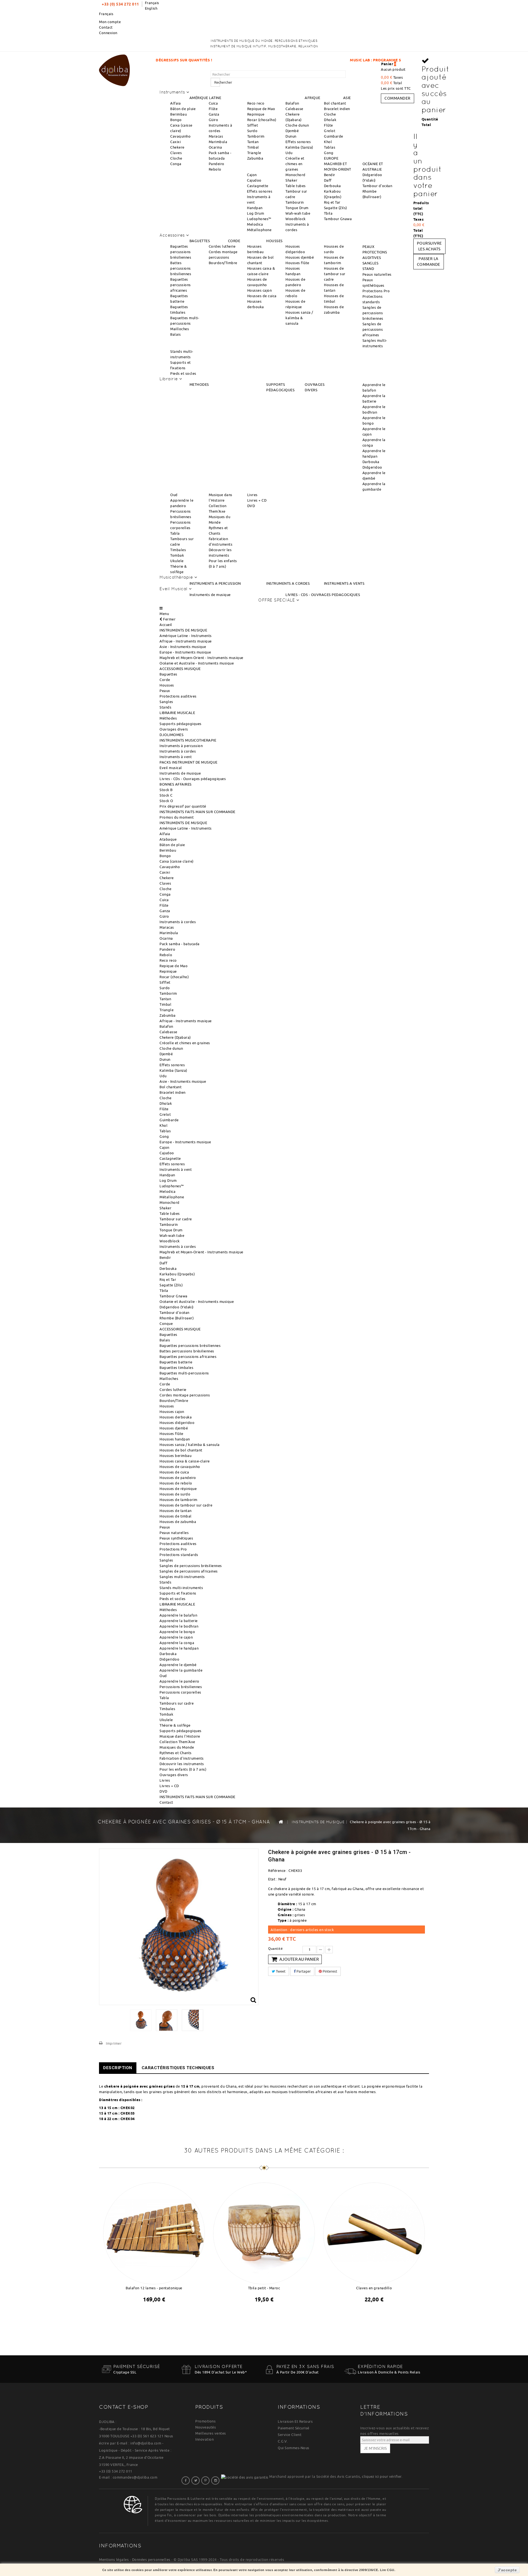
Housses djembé (300, 257)
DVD (251, 506)
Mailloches (180, 329)
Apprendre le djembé (178, 1665)
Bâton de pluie (183, 109)
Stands (165, 707)
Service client (290, 2435)
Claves (176, 153)
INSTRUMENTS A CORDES (288, 583)
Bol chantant (335, 103)
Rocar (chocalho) (262, 120)
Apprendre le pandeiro (179, 1681)
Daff (328, 180)
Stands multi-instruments (181, 1588)
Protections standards (179, 1555)
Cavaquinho (180, 136)
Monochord (295, 175)
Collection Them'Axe (177, 1742)
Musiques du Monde (177, 1747)
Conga (176, 164)
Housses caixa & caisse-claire (185, 1461)
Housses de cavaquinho (180, 1467)
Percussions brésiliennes (181, 1687)
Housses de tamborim (178, 1500)
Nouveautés (206, 2427)
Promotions (205, 2421)
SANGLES (371, 263)
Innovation (204, 2439)
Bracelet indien (337, 109)
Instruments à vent (176, 757)
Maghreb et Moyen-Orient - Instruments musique (201, 658)
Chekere (177, 147)
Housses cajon (260, 290)
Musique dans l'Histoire (180, 1736)
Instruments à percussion (181, 746)
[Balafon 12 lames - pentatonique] (154, 2232)
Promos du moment (177, 817)
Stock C (166, 795)
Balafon (292, 103)
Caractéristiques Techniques (178, 2068)
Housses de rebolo (176, 1483)
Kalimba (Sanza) (299, 147)
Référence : (278, 1871)
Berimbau (178, 114)
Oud (174, 495)
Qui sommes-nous (294, 2448)
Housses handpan (175, 1439)
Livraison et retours (295, 2421)
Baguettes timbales (176, 1368)
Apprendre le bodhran (179, 1626)
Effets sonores (298, 142)
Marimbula (218, 142)
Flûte (213, 109)
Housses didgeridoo (177, 1423)
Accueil (166, 625)
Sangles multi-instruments (182, 1577)
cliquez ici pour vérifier (382, 2476)
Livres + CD (257, 500)
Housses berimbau (175, 1456)
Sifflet (253, 125)
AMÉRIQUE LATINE (205, 98)
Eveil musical (171, 768)
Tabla (175, 533)
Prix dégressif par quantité (183, 806)
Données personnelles (151, 2559)
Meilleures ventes (211, 2433)
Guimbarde (334, 136)
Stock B (166, 790)
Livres (252, 495)
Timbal (253, 147)
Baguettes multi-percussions (184, 1373)
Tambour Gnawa (338, 219)
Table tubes (296, 186)
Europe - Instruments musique (185, 652)
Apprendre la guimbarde (181, 1670)
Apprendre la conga (177, 1643)
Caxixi (175, 142)
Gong (329, 153)
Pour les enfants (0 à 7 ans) (183, 1769)
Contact (106, 27)
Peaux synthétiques (176, 1538)
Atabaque (168, 839)
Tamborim (256, 136)
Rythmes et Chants (176, 1753)
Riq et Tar (332, 202)
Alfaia (175, 103)
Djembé (292, 131)
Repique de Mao (261, 109)
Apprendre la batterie (179, 1621)
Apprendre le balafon (178, 1615)
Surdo (252, 131)
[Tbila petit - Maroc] (264, 2232)
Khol (328, 142)
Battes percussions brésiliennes (181, 268)
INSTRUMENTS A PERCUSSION (215, 583)
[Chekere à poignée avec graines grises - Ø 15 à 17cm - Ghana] (141, 2020)
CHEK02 (128, 2108)
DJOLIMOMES (171, 735)
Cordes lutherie (222, 246)
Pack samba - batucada (180, 944)
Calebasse (294, 109)
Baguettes (168, 674)
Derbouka (332, 186)
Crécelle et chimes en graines (295, 164)
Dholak (330, 120)
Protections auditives (178, 696)
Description (118, 2068)
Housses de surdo (175, 1494)
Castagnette (258, 186)
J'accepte (507, 2570)
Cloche (176, 158)
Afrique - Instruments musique (186, 641)
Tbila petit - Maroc (264, 2288)
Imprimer (114, 2043)
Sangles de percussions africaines (373, 329)
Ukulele (177, 561)
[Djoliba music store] (114, 69)
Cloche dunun (297, 125)
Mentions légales (114, 2559)
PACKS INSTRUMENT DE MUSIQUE (189, 762)
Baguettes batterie (176, 1362)
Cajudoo (254, 180)
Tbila (328, 213)
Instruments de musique (210, 595)
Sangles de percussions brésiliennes (373, 313)
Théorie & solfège (175, 1725)
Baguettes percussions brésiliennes (181, 252)
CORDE (234, 241)
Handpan (255, 208)
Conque (166, 1323)
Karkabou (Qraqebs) (177, 1274)
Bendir (330, 175)
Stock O (166, 801)
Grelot (330, 131)
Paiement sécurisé (294, 2428)
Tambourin (295, 202)
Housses (167, 685)
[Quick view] (159, 2314)
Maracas (216, 136)
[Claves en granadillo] (374, 2232)
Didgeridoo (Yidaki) (177, 1307)
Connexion (108, 33)
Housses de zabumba (178, 1522)
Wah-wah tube (298, 213)
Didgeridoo (372, 467)
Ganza (214, 114)
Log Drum (255, 213)
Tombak (177, 555)
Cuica (213, 103)
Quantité (275, 1949)
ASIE (347, 98)
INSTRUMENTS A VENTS (344, 583)
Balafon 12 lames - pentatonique (154, 2288)
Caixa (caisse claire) (177, 861)
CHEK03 (128, 2113)
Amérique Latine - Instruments (186, 636)
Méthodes (168, 718)
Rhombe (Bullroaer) (177, 1318)
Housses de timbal (176, 1516)
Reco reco (256, 103)
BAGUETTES (200, 241)
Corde (165, 680)
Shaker (291, 180)
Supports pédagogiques (181, 724)
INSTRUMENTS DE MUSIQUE (183, 630)
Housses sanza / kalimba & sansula (299, 318)
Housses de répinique (178, 1489)
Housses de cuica (262, 296)
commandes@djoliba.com (135, 2477)
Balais (175, 334)
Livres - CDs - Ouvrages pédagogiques (193, 779)
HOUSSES (274, 241)
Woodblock (296, 219)
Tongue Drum (297, 208)
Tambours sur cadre (177, 1703)
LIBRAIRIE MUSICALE (177, 713)
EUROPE (331, 158)
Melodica (255, 224)
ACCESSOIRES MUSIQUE (180, 669)
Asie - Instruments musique (183, 647)
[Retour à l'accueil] (281, 1822)
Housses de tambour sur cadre (335, 274)
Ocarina (215, 147)
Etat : (273, 1879)
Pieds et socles (183, 373)
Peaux (165, 691)
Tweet (280, 1971)
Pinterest (329, 1971)
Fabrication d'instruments (182, 1758)
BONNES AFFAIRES (176, 784)
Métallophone (259, 230)
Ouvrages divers (174, 729)
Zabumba (255, 158)
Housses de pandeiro (178, 1478)
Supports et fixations (178, 1593)
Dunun (291, 136)
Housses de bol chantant (181, 1450)
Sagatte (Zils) (335, 208)
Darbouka (371, 462)
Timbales (178, 550)
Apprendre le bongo (177, 1632)
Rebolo (215, 169)
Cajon (252, 175)
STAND (368, 269)
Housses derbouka (176, 1417)
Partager (303, 1971)
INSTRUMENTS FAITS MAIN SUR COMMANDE (197, 812)
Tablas (330, 147)
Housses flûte (297, 263)
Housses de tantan (176, 1511)
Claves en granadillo (374, 2288)
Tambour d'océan (377, 186)
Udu (289, 153)
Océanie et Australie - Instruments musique (197, 663)
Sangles (166, 702)
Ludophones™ (259, 219)
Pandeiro (217, 164)
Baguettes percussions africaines (181, 285)
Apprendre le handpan (179, 1648)
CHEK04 (128, 2119)
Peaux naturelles (377, 274)
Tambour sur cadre (176, 1219)
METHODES (199, 384)
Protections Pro (376, 291)
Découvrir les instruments (182, 1764)
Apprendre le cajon (176, 1637)
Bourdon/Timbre (223, 263)
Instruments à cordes (178, 751)
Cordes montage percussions (185, 1395)
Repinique (256, 114)
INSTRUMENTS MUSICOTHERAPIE (188, 740)
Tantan (253, 142)
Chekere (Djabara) (175, 1037)
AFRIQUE (313, 98)
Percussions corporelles (180, 1692)
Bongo (176, 120)
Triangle (254, 153)
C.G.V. (283, 2441)
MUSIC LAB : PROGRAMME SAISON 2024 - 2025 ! (280, 60)
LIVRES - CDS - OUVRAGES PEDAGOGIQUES (323, 595)
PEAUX (369, 247)
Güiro (214, 120)
